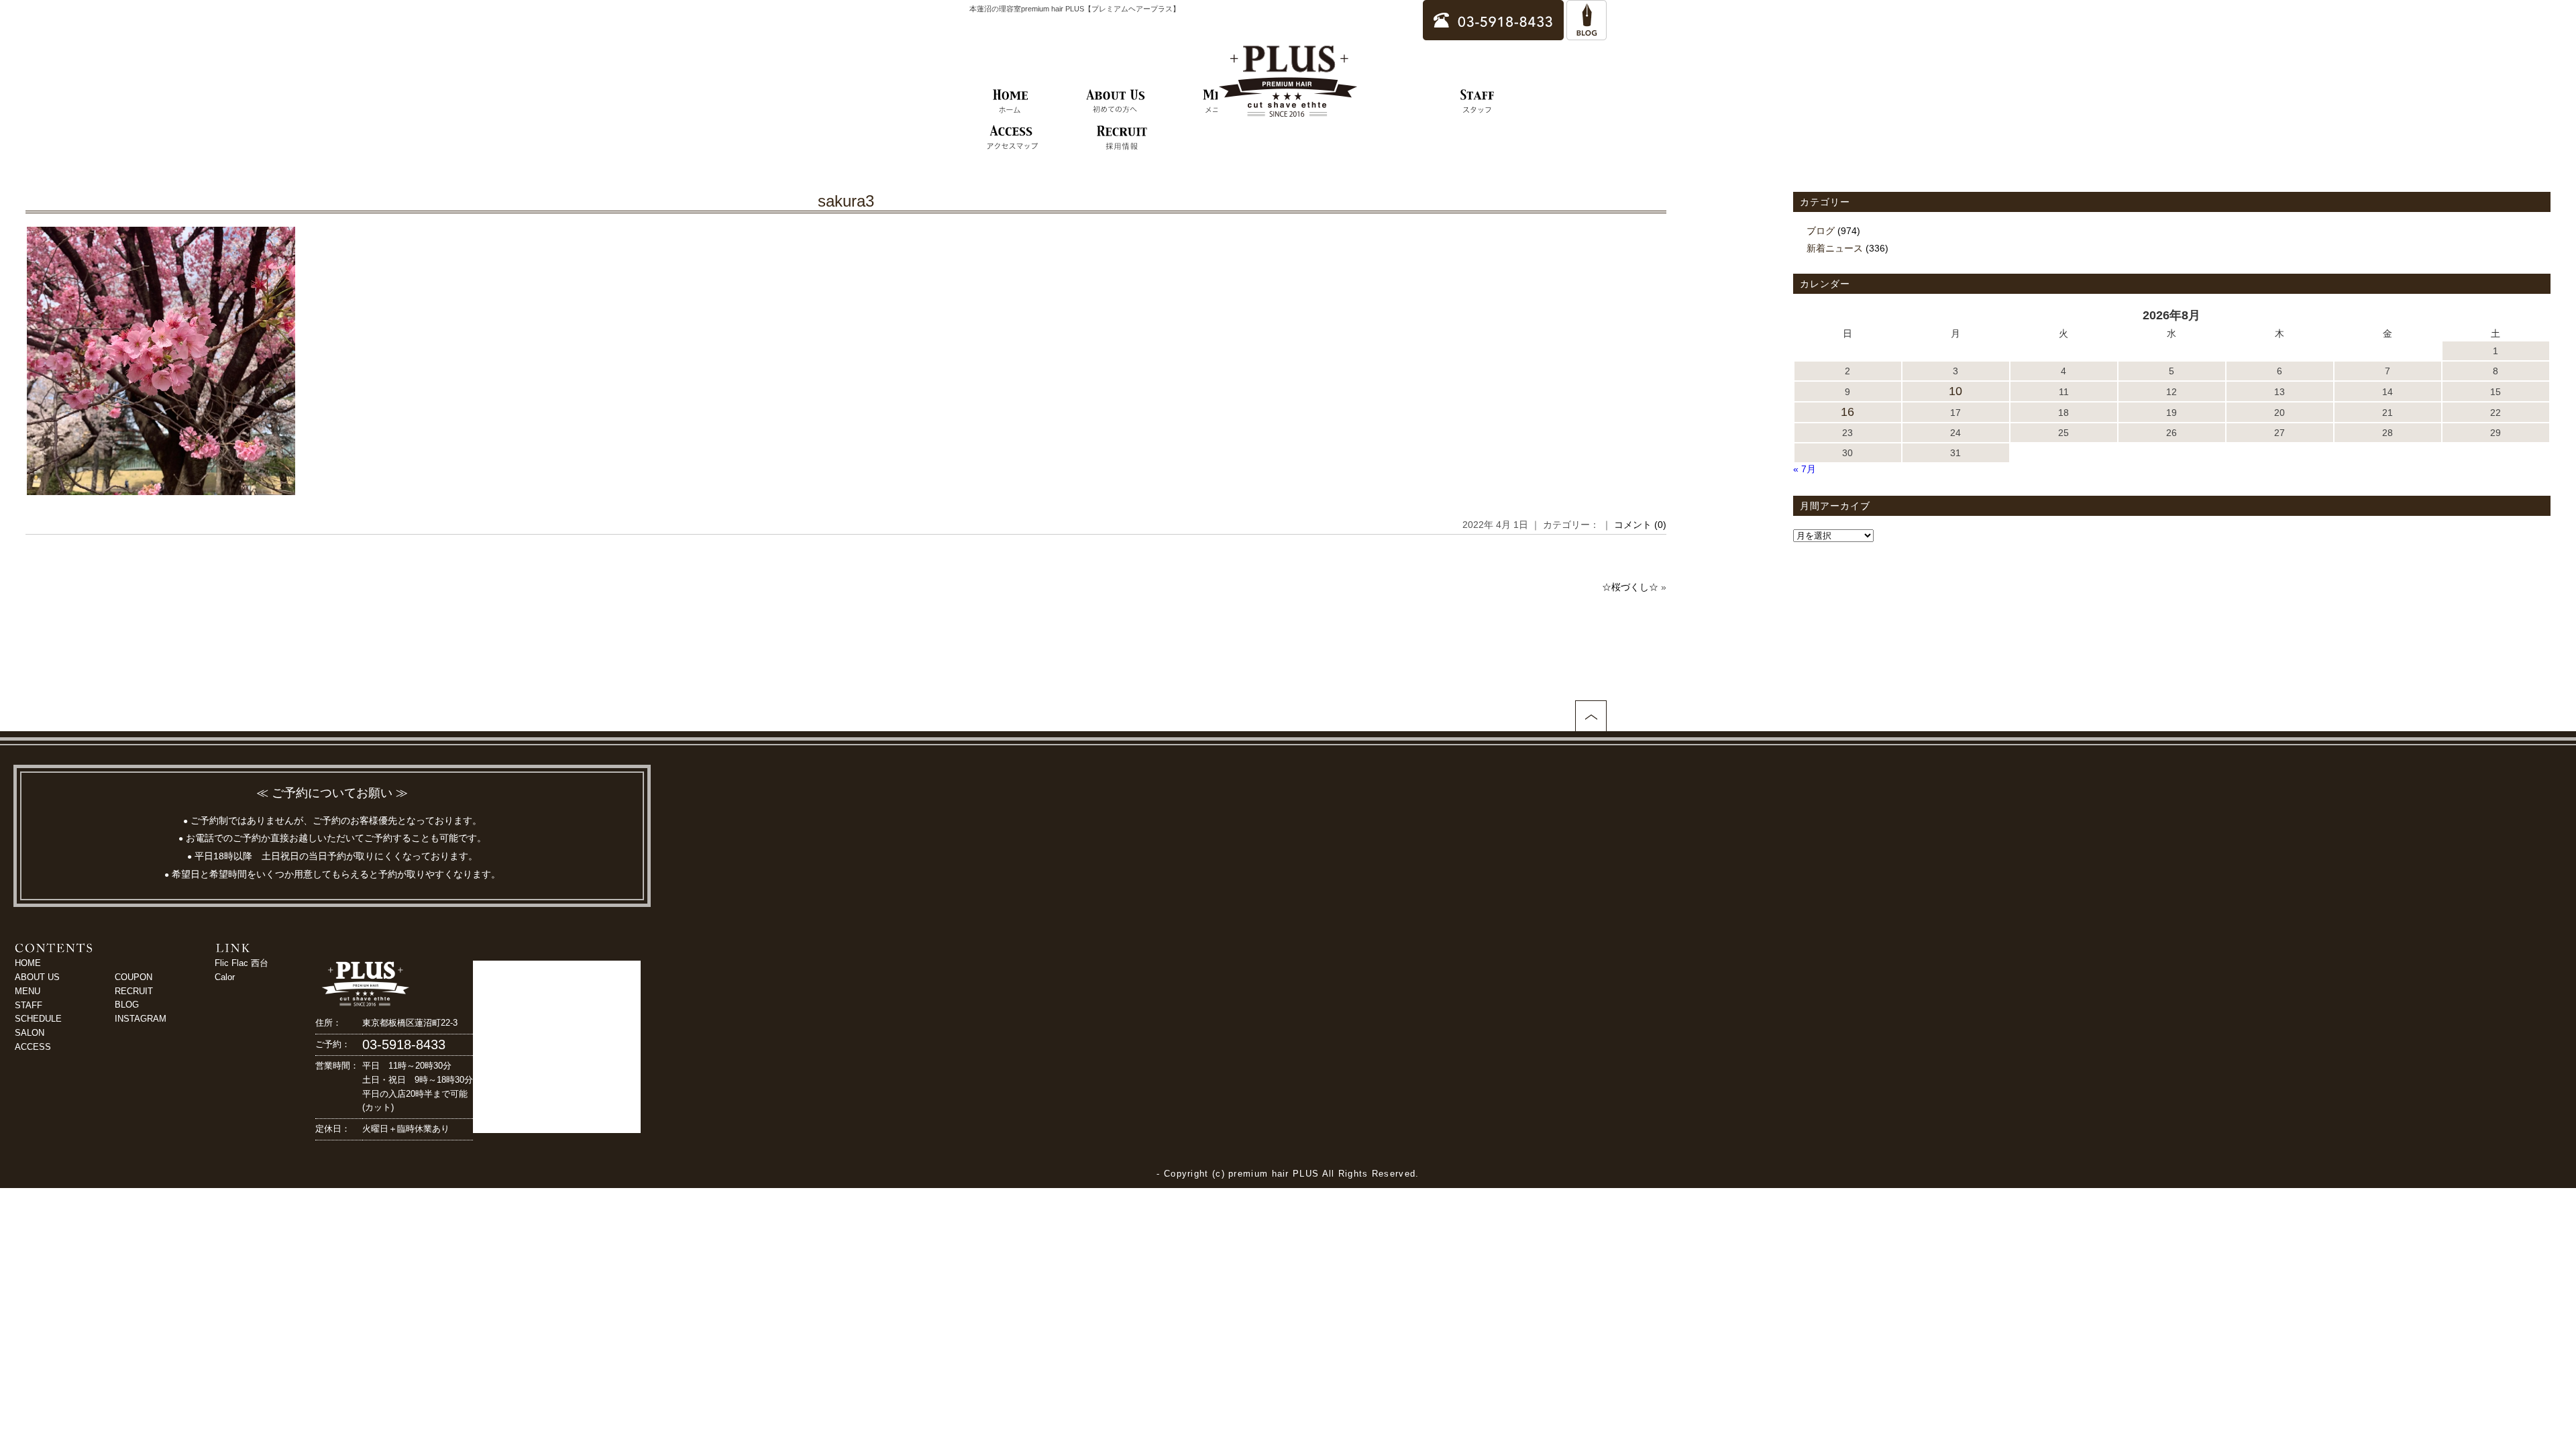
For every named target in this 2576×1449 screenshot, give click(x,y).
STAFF (29, 1005)
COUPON (133, 977)
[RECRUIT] (1122, 138)
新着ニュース (1835, 248)
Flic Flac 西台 (241, 963)
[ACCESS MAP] (1012, 138)
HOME (28, 963)
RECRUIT (134, 991)
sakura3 (846, 201)
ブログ (1821, 231)
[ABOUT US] (1116, 102)
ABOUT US (37, 977)
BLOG (127, 1005)
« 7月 (1805, 469)
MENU (28, 991)
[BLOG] (1587, 34)
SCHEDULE (38, 1019)
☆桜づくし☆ (1630, 587)
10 (1955, 391)
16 (1847, 412)
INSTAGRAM (141, 1019)
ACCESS (33, 1047)
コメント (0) (1640, 525)
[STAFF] (1478, 102)
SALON (30, 1033)
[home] (1011, 102)
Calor (225, 977)
